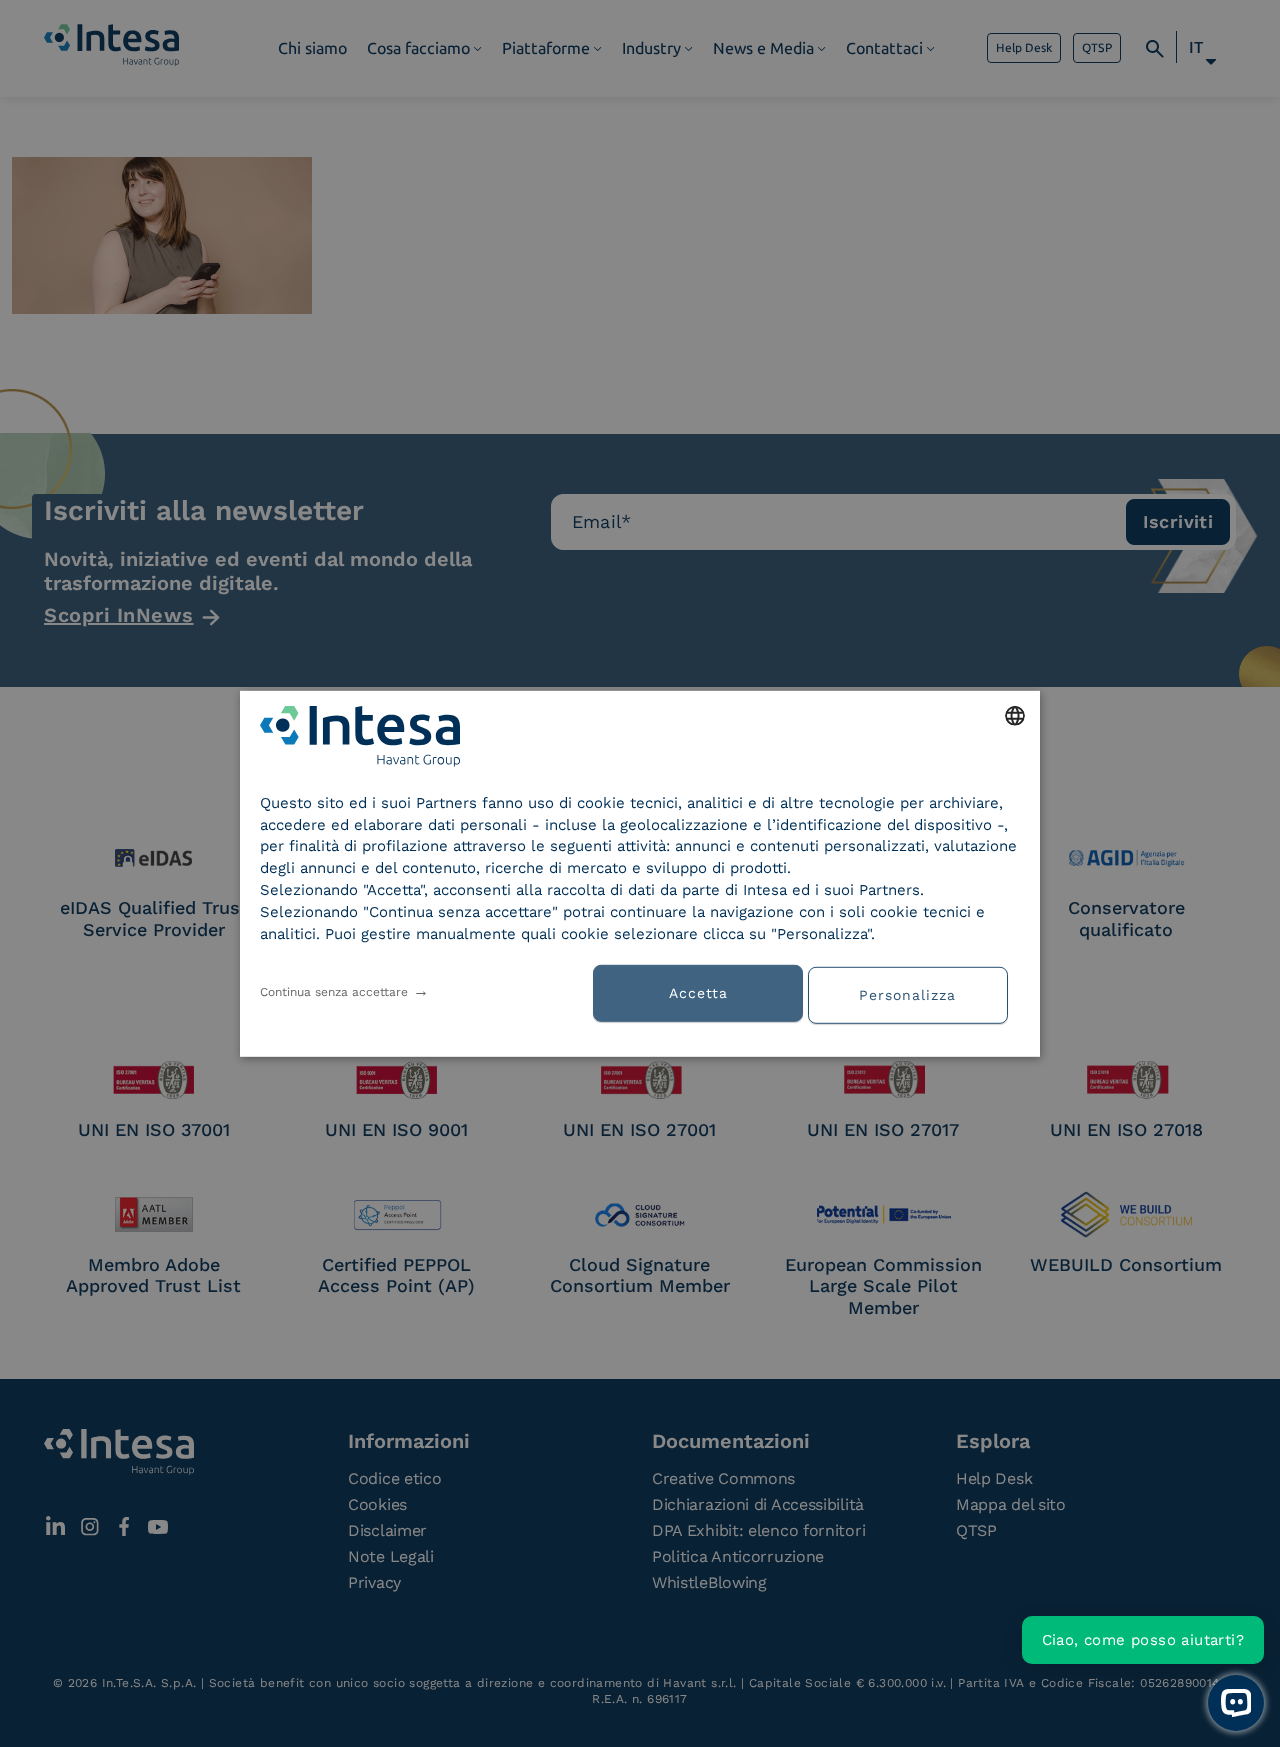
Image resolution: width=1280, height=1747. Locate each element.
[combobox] (1015, 715)
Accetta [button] (698, 993)
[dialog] (640, 873)
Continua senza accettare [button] (334, 991)
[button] (915, 993)
